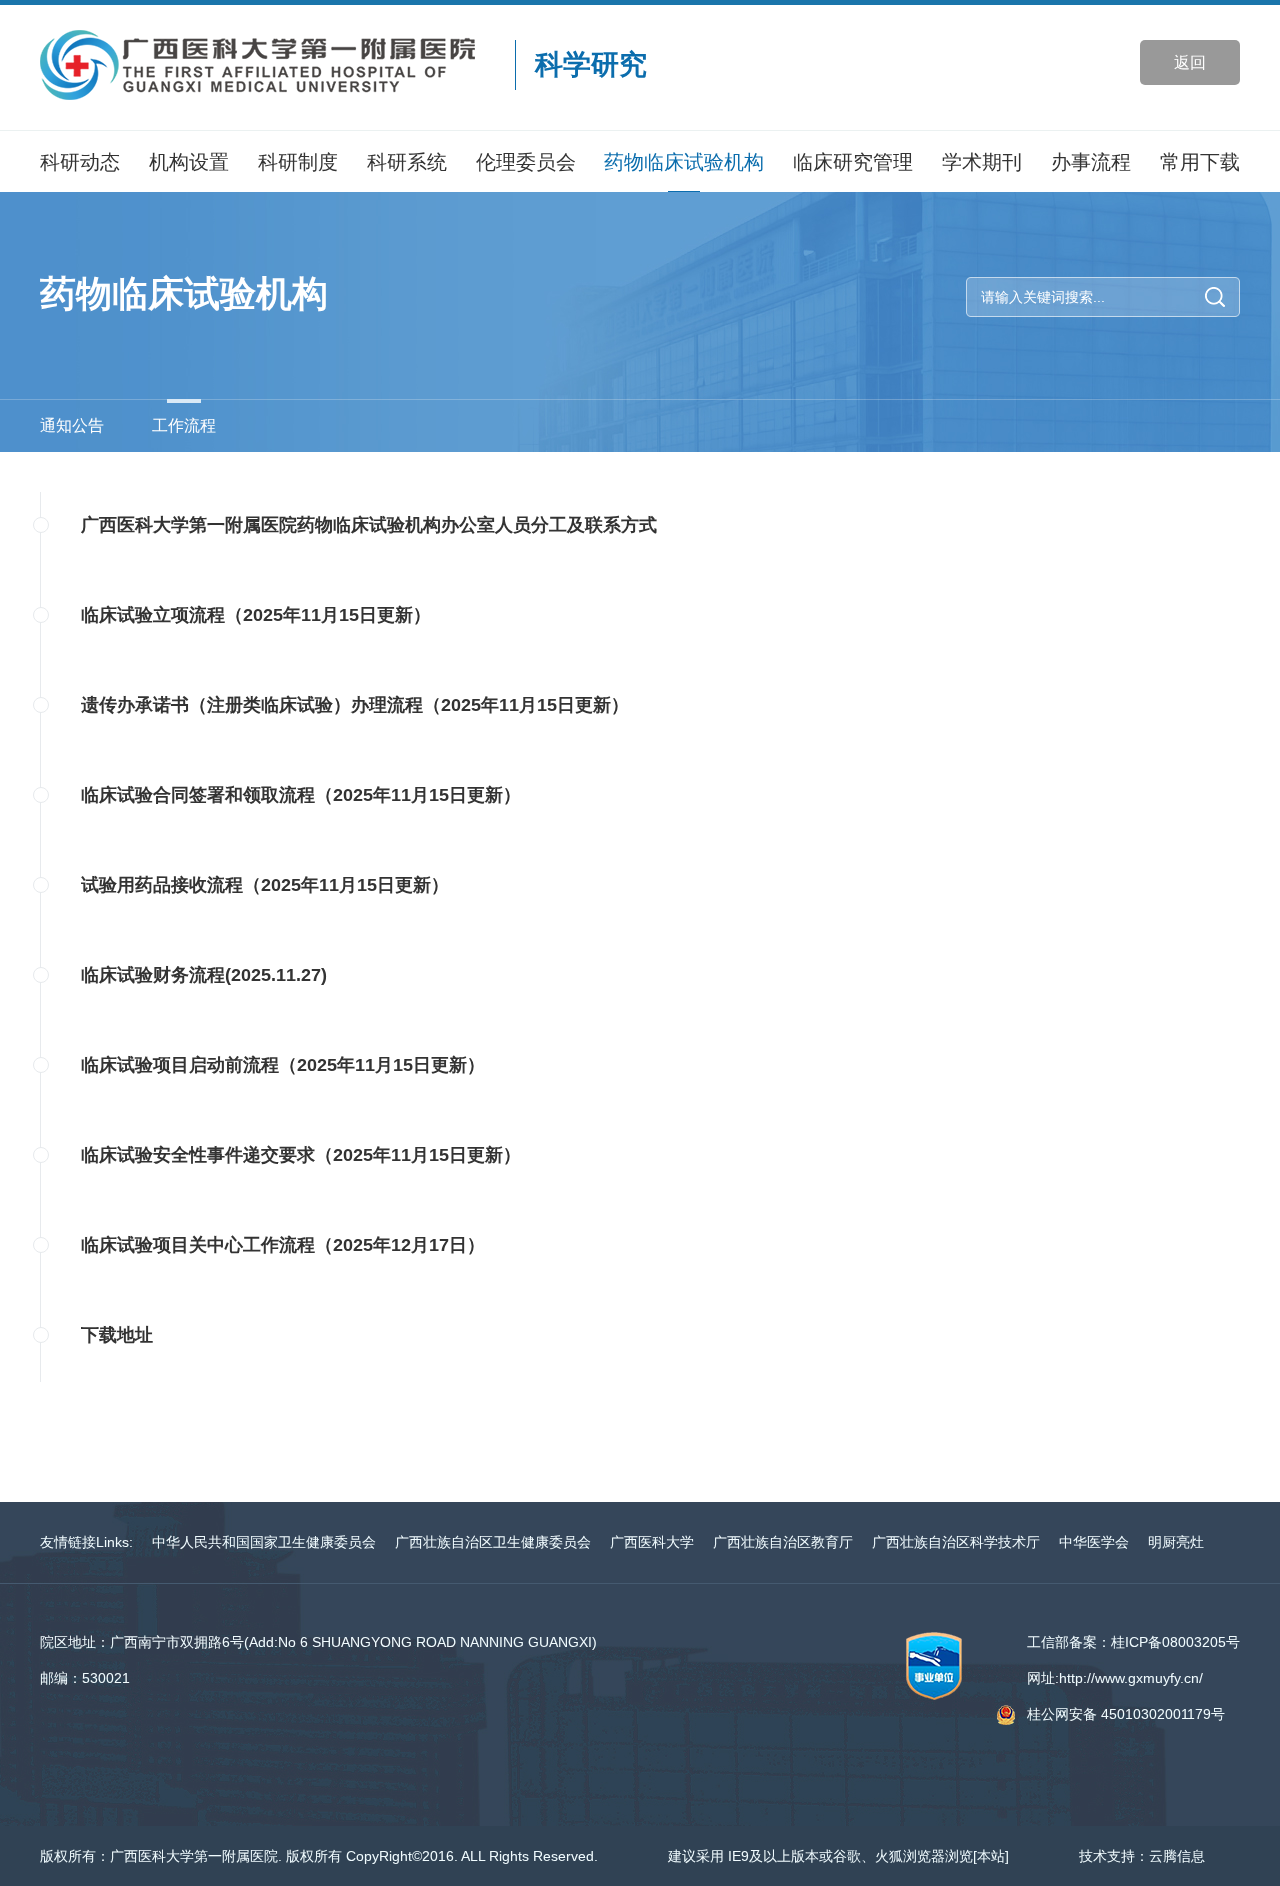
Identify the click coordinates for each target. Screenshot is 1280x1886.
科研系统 (407, 162)
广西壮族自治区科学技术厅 (956, 1542)
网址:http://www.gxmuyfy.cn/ (1115, 1678)
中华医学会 (1094, 1542)
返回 (1190, 62)
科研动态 (80, 162)
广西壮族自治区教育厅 (783, 1542)
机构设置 (189, 162)
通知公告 (72, 425)
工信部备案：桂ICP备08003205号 (1133, 1642)
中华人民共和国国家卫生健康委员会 (264, 1542)
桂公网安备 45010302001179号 (1126, 1714)
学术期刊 (982, 162)
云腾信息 (1177, 1856)
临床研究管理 (853, 162)
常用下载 (1200, 162)
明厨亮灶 (1176, 1542)
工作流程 (184, 425)
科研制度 (298, 162)
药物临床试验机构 (684, 162)
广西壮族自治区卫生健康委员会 (493, 1542)
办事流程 (1091, 162)
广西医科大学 (652, 1542)
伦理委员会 (526, 162)
